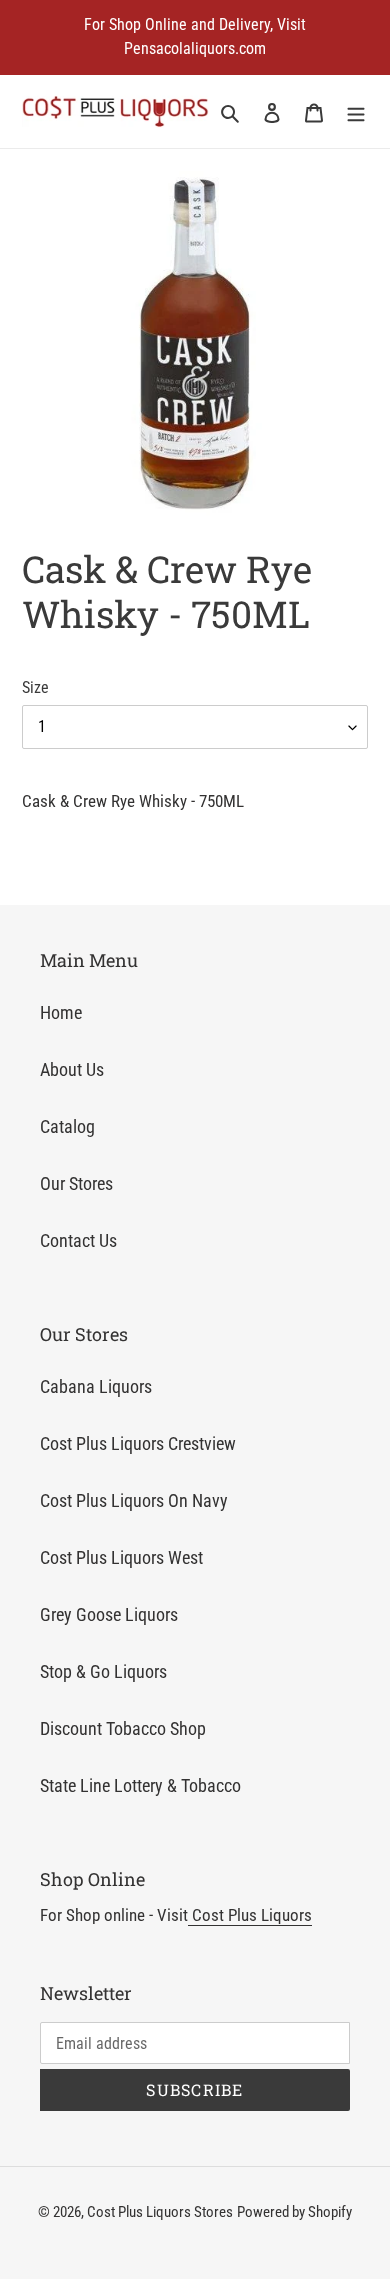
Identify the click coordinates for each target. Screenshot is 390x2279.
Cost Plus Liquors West (121, 1557)
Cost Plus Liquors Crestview (138, 1443)
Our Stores (76, 1183)
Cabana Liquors (96, 1386)
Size (35, 687)
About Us (72, 1069)
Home (61, 1012)
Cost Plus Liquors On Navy (134, 1500)
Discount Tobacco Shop (123, 1728)
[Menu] (356, 111)
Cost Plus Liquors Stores (160, 2212)
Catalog (67, 1126)
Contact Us (78, 1240)
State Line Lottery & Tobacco (140, 1785)
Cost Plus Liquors (250, 1915)
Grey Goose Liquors (109, 1614)
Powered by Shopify (294, 2212)
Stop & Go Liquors (103, 1671)
